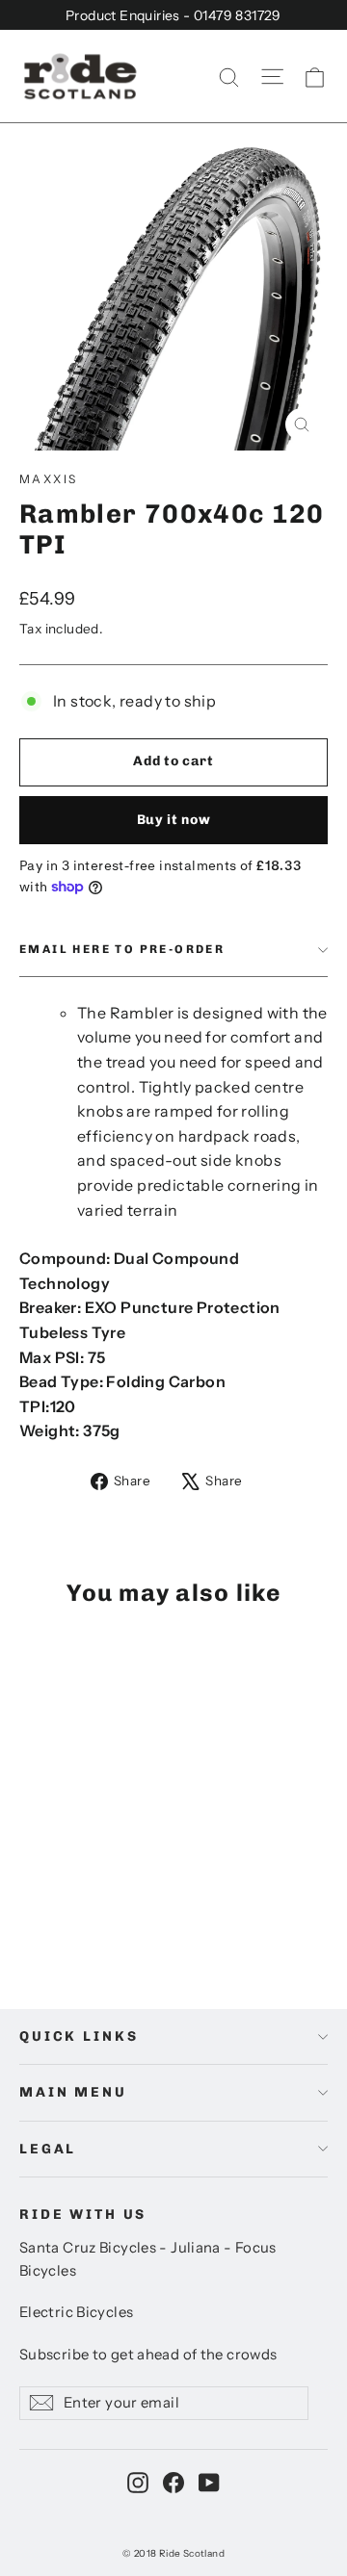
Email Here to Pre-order (122, 949)
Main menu (73, 2092)
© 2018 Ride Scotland (173, 2553)
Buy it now (174, 820)
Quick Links (79, 2036)
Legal (48, 2149)
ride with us (83, 2215)
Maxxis (48, 479)
